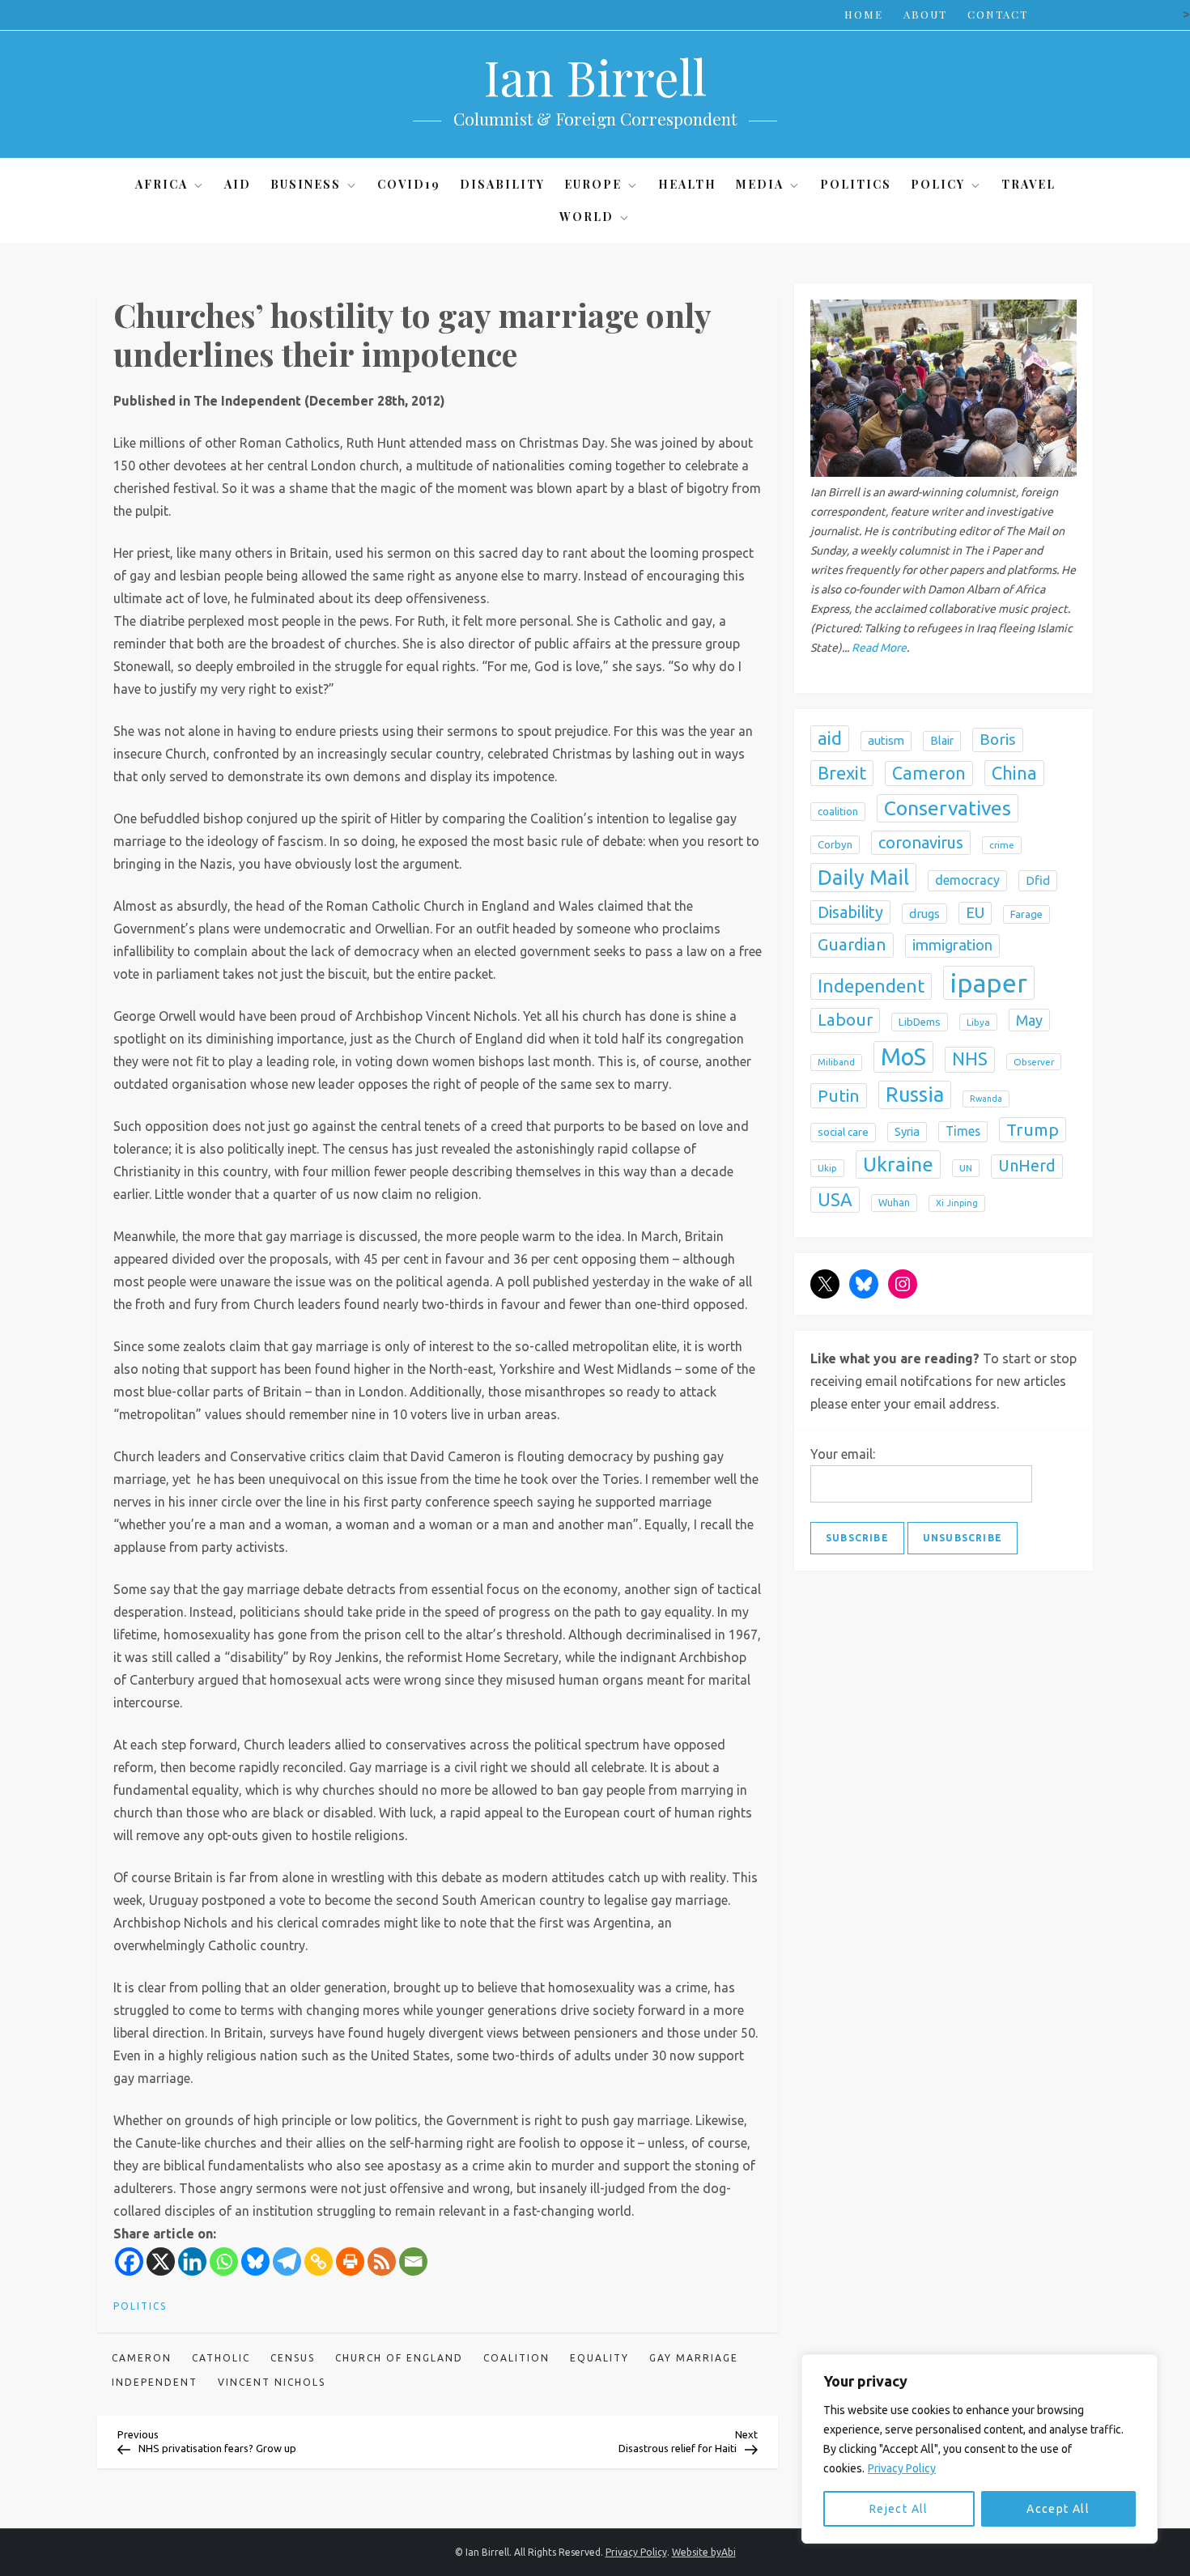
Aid (238, 184)
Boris (998, 739)
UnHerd (1027, 1166)
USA (835, 1199)
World (586, 217)
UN (966, 1168)
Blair (942, 741)
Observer (1034, 1062)
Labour (845, 1020)
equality (599, 2358)
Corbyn (835, 845)
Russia (915, 1095)
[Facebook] (129, 2261)
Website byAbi (704, 2552)
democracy (967, 880)
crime (1002, 845)
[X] (161, 2261)
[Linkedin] (192, 2261)
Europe (593, 184)
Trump (1033, 1129)
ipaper (989, 983)
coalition (516, 2358)
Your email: (843, 1454)
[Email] (413, 2261)
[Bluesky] (255, 2261)
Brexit (842, 773)
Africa (161, 184)
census (293, 2358)
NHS (970, 1059)
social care (843, 1132)
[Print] (350, 2261)
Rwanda (986, 1099)
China (1014, 773)
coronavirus (921, 842)
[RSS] (382, 2261)
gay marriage (694, 2358)
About (925, 14)
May (1029, 1020)
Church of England (399, 2358)
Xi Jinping (957, 1203)
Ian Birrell (595, 76)
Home (864, 14)
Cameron (142, 2358)
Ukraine (898, 1164)
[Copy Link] (319, 2261)
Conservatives (948, 808)
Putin (839, 1095)
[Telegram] (287, 2261)
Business (306, 184)
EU (975, 913)
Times (963, 1131)
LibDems (920, 1022)
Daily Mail (863, 877)
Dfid (1038, 880)
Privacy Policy (902, 2468)
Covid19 (409, 184)
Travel (1028, 184)
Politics (856, 184)
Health (687, 184)
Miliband (836, 1062)
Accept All (1058, 2509)
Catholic (221, 2358)
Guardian (852, 944)
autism (886, 740)
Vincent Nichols (272, 2382)
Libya (978, 1022)
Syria (907, 1131)
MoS (903, 1057)
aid (830, 738)
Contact (998, 14)
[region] (980, 2449)
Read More (879, 648)
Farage (1026, 914)
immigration (952, 945)
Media (760, 184)
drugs (924, 914)
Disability (502, 184)
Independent (155, 2382)
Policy (938, 184)
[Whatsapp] (224, 2261)
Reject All (899, 2509)
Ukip (827, 1168)
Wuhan (894, 1203)
